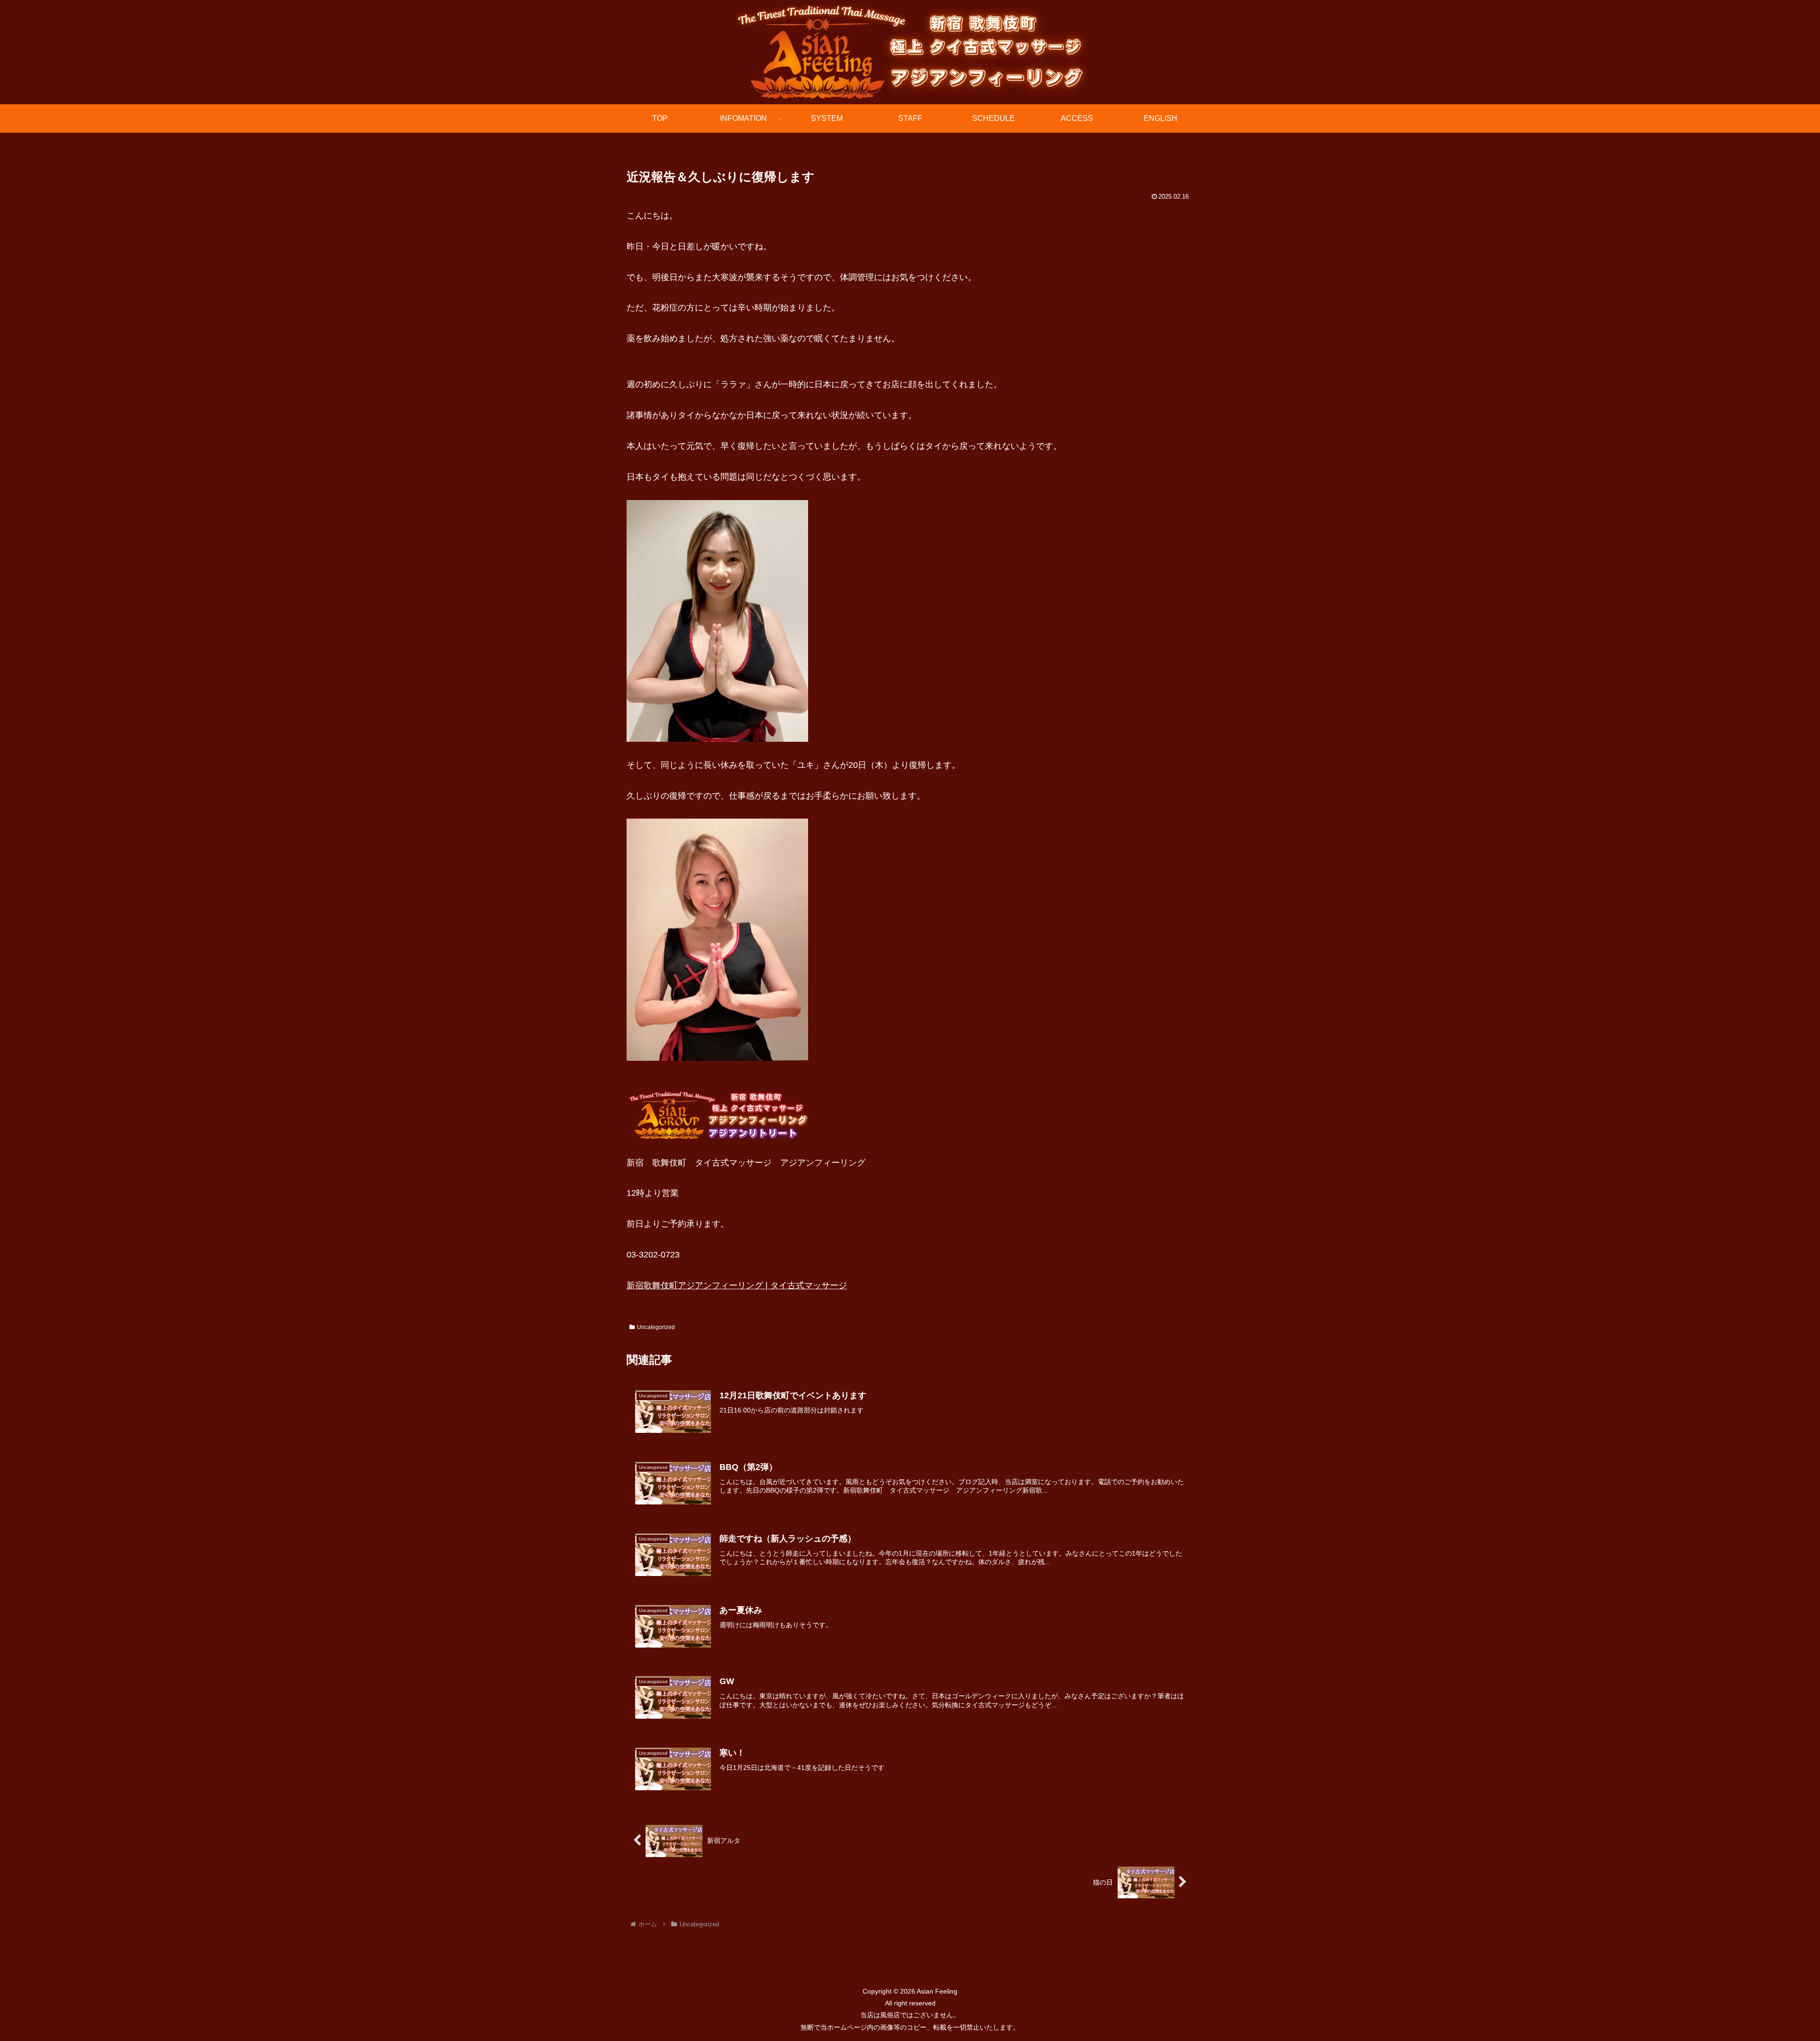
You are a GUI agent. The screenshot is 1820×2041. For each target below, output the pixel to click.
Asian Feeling (936, 1991)
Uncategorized (656, 1327)
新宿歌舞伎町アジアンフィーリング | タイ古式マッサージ (737, 1285)
